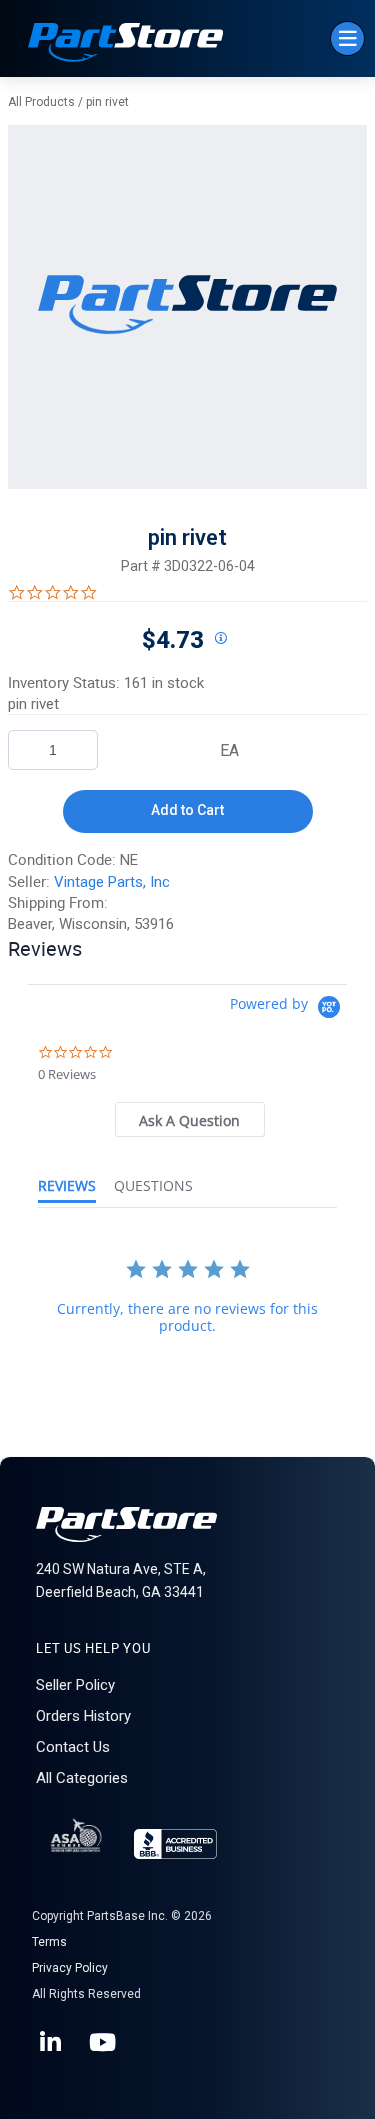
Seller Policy (75, 1685)
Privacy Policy (70, 1968)
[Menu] (347, 38)
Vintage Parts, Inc (112, 882)
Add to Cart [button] (187, 810)
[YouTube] (104, 2043)
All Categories (82, 1778)
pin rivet (107, 102)
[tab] (190, 1119)
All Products (41, 102)
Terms (49, 1942)
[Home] (126, 44)
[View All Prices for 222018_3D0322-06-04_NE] (221, 639)
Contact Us (73, 1747)
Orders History (83, 1716)
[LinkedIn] (52, 2043)
